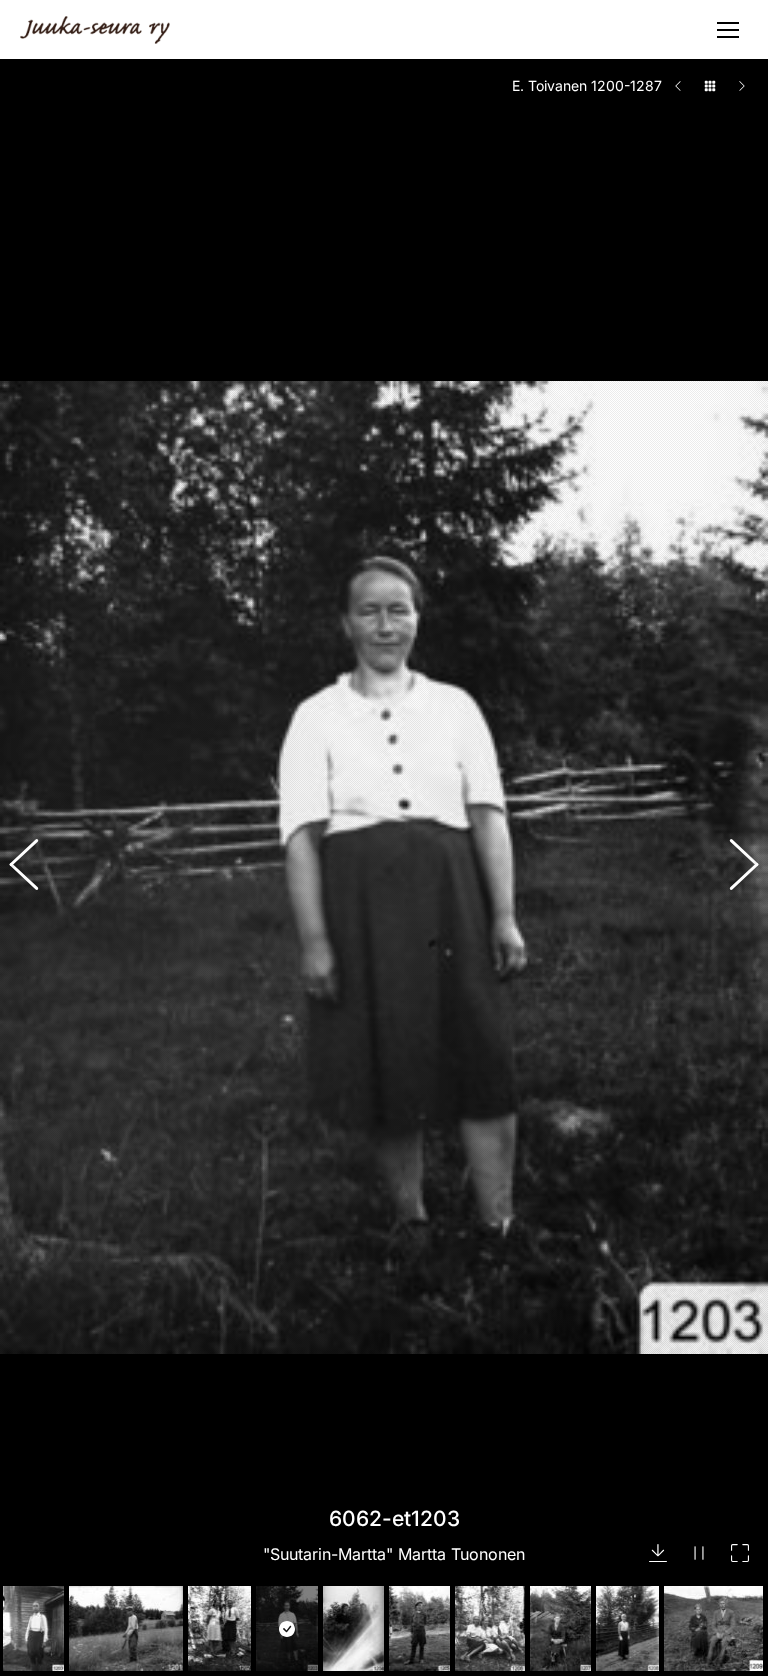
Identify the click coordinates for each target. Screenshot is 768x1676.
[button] (35, 868)
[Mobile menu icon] (728, 30)
